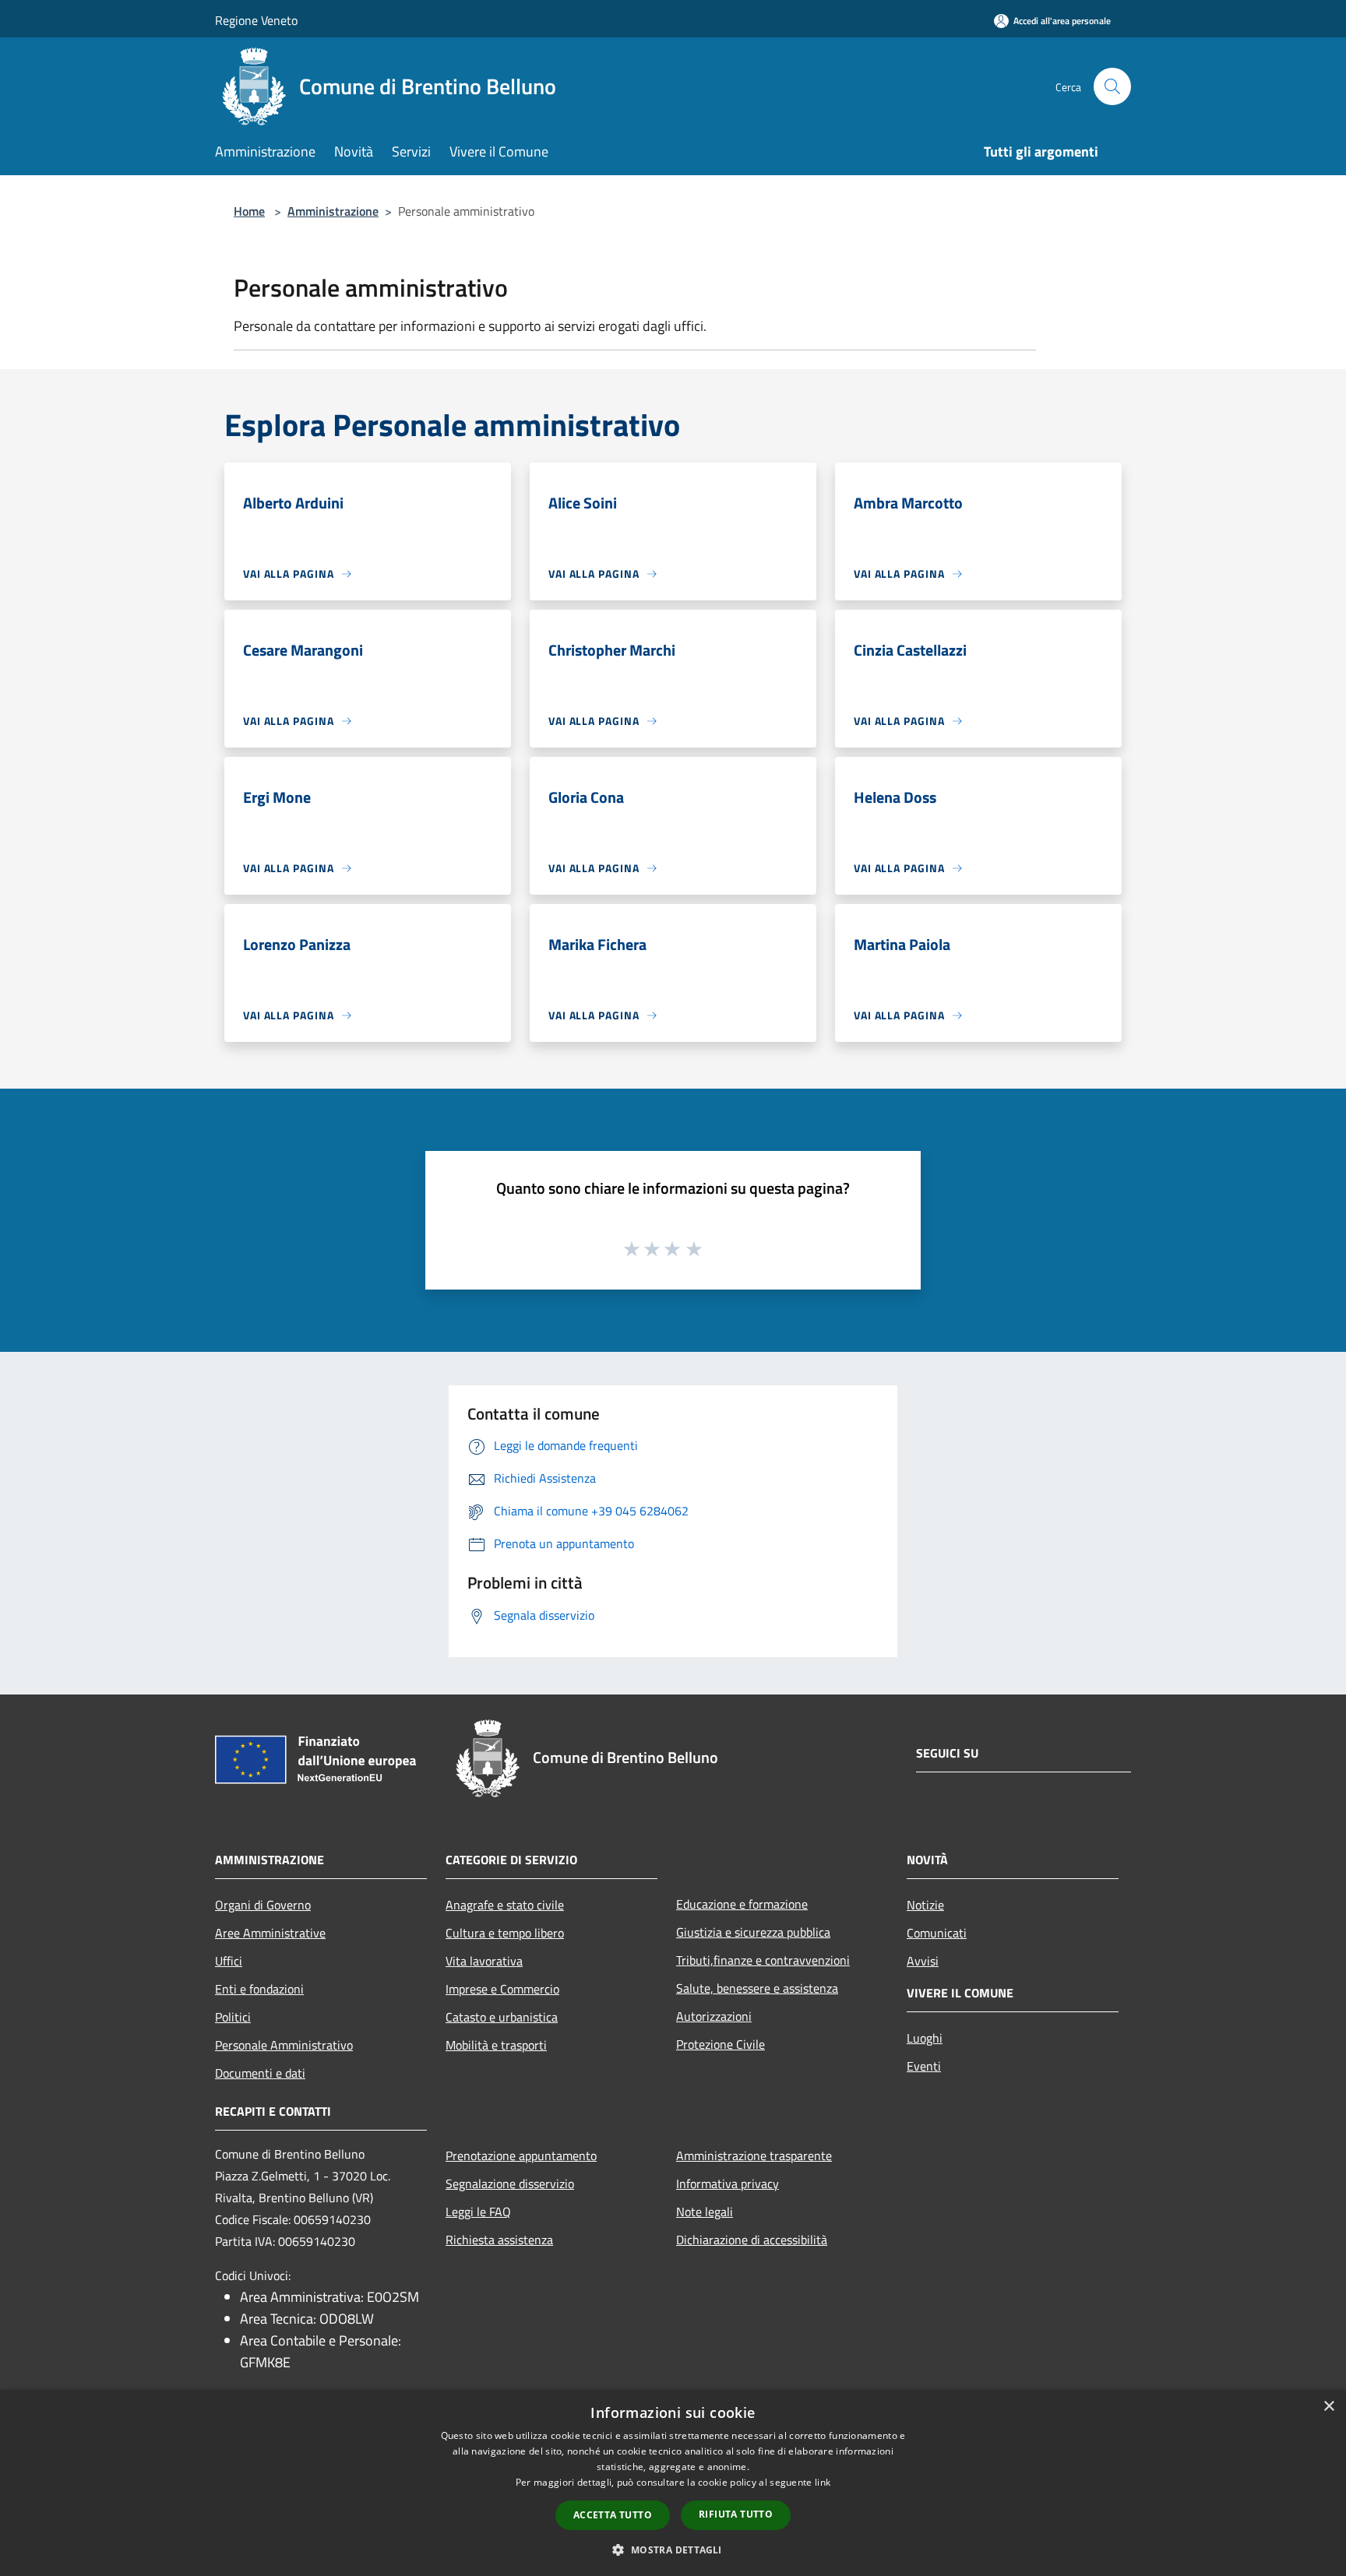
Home (249, 211)
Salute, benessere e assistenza (757, 1988)
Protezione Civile (721, 2044)
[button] (673, 2550)
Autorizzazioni (714, 2016)
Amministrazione (333, 211)
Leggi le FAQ (478, 2212)
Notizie (925, 1905)
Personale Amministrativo (284, 2045)
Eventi (924, 2066)
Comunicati (937, 1933)
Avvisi (923, 1961)
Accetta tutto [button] (613, 2515)
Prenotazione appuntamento (521, 2155)
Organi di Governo (263, 1905)
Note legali (705, 2212)
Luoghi (925, 2038)
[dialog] (673, 2483)
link (823, 2482)
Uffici (229, 1961)
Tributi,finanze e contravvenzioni (763, 1960)
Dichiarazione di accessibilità (752, 2240)
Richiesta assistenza (499, 2240)
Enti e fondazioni (259, 1989)
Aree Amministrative (270, 1933)
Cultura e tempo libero (505, 1933)
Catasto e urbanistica (502, 2017)
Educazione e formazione (742, 1904)
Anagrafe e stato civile (505, 1905)
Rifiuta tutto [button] (736, 2514)
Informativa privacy (728, 2184)
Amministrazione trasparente (754, 2155)
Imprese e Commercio (502, 1989)
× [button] (1328, 2407)
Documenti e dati (260, 2073)
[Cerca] (1112, 86)
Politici (233, 2017)
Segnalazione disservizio (510, 2184)
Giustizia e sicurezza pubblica (753, 1932)
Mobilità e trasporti (496, 2045)
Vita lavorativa (484, 1961)
